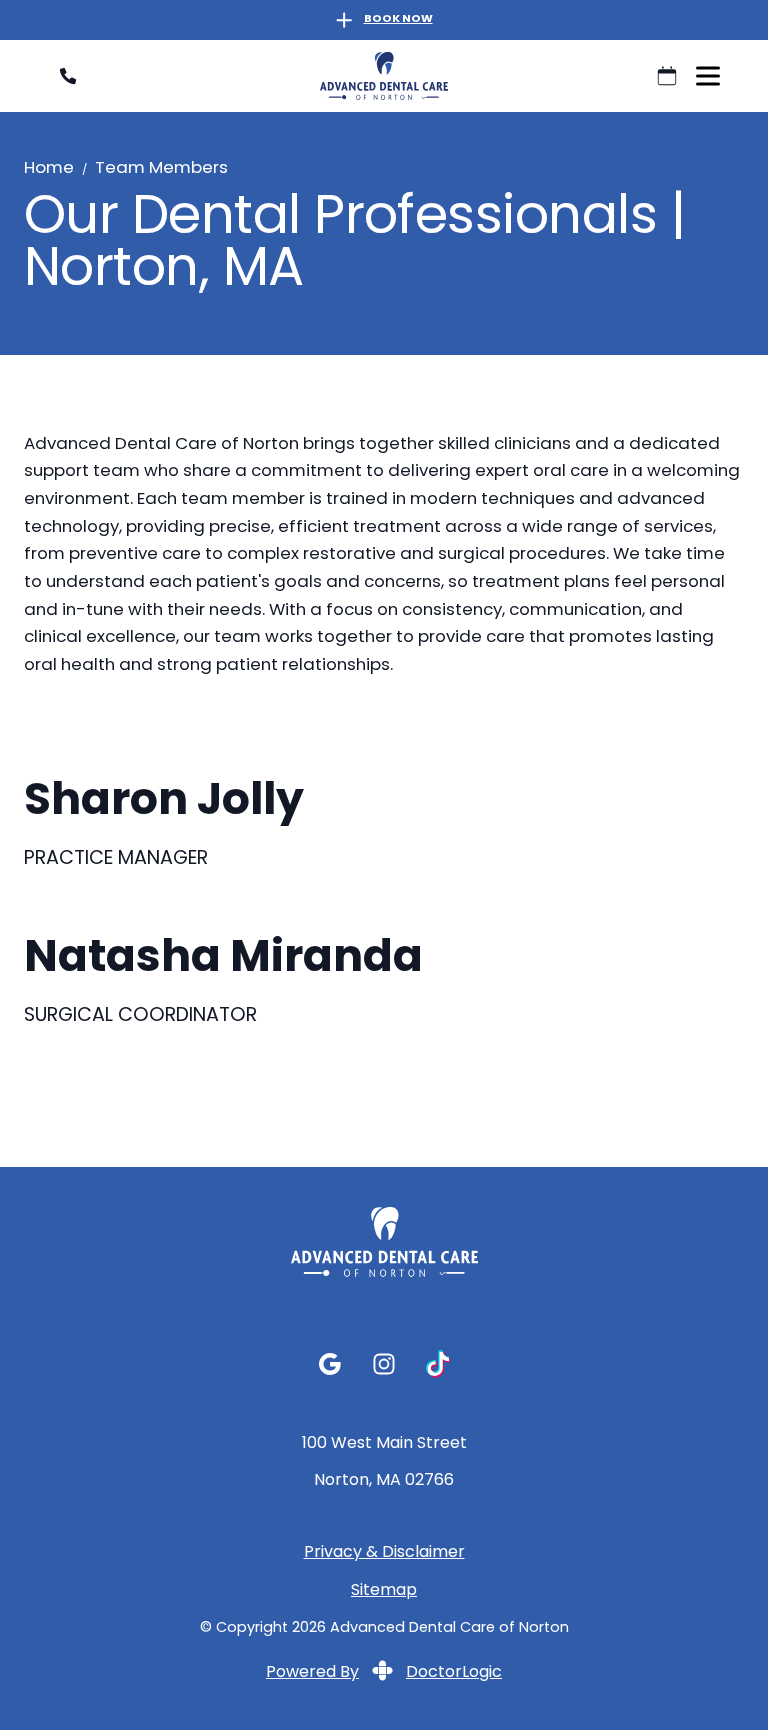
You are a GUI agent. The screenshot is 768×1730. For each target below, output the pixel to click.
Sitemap (384, 1593)
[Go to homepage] (384, 76)
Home (49, 169)
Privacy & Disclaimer (384, 1555)
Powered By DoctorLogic (384, 1673)
